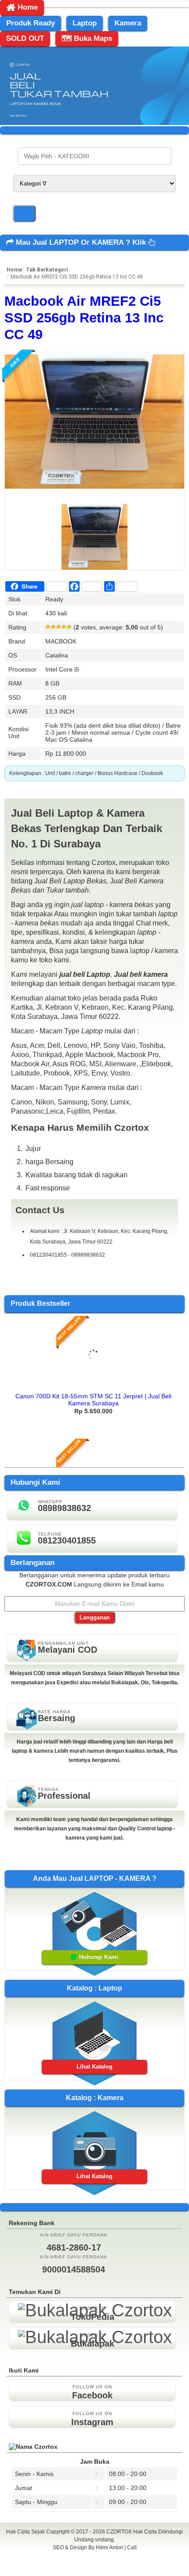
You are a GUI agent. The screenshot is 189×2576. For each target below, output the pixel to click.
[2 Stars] (53, 627)
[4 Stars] (64, 627)
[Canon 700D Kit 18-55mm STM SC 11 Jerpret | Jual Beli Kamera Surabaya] (93, 1385)
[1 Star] (48, 627)
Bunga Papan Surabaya (95, 2557)
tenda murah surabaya (95, 2567)
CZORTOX (120, 2532)
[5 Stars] (69, 627)
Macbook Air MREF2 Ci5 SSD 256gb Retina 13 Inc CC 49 (84, 318)
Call (132, 2547)
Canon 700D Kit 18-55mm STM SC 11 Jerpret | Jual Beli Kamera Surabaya (93, 1400)
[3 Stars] (58, 627)
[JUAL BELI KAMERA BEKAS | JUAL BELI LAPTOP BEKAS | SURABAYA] (94, 123)
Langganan (95, 1617)
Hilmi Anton (109, 2547)
